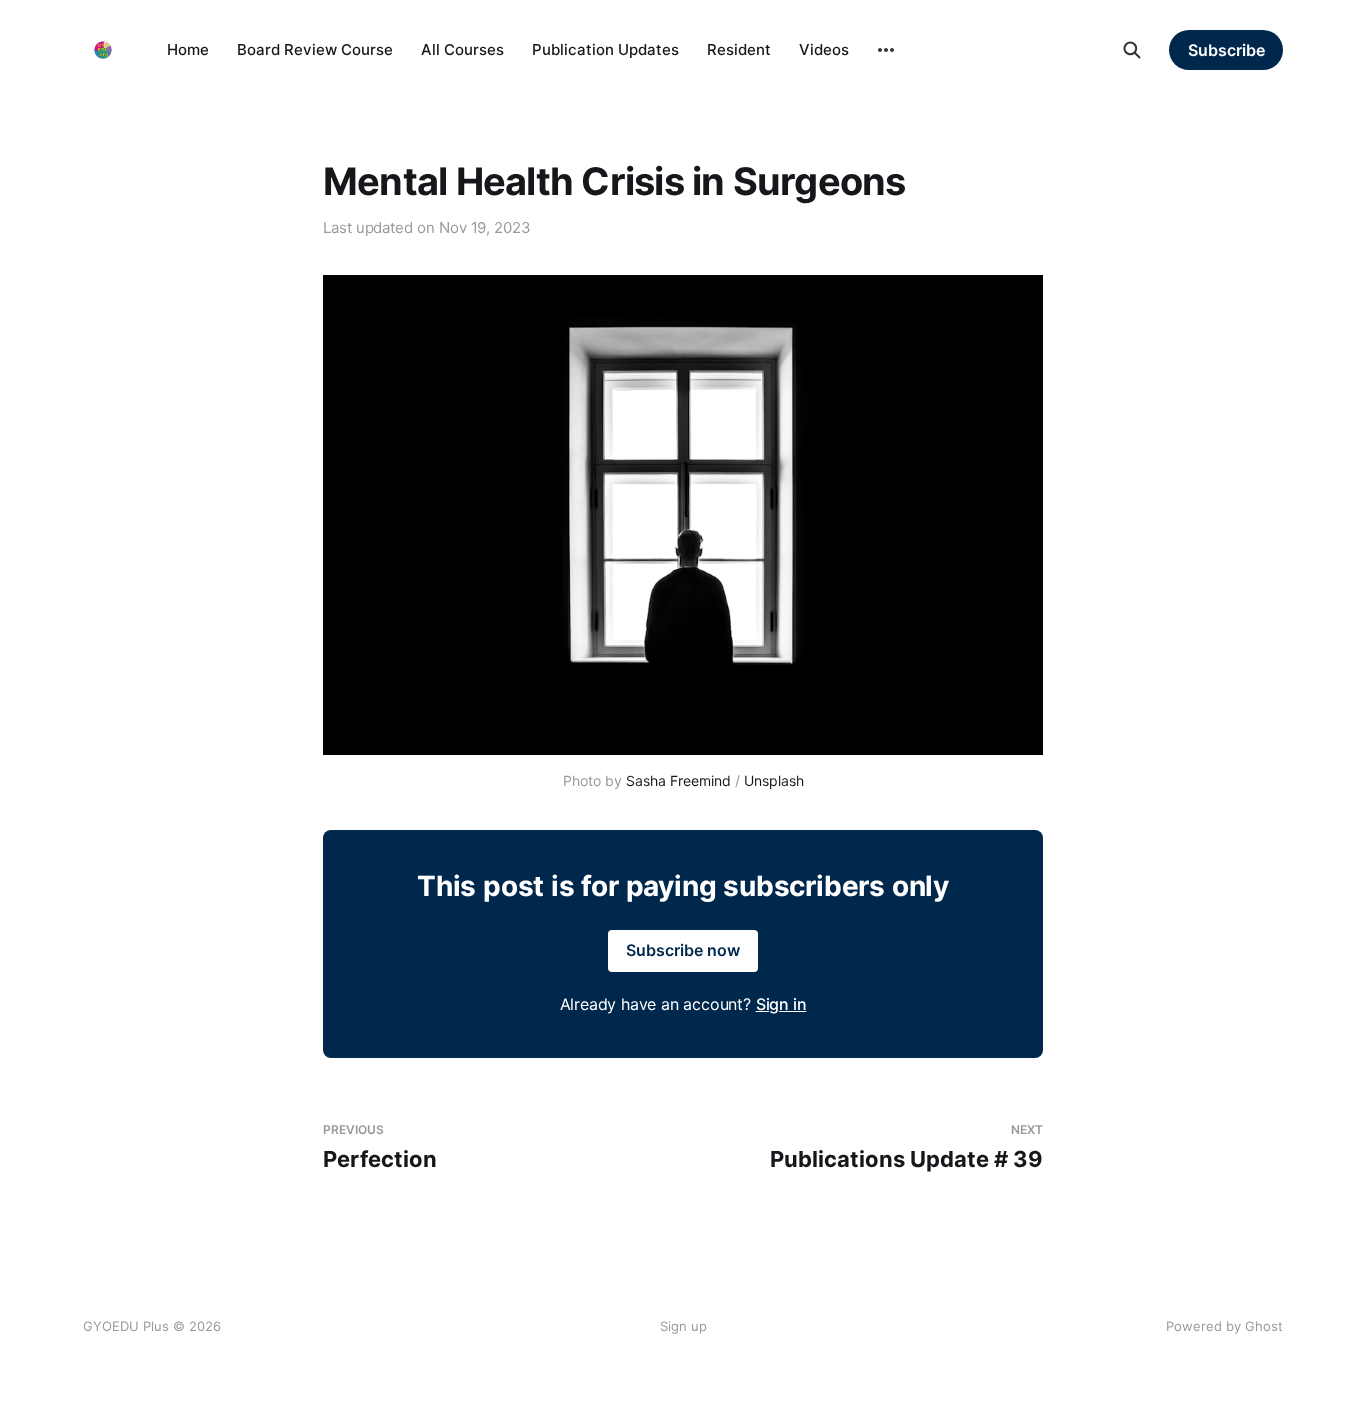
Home (188, 49)
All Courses (462, 49)
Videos (824, 49)
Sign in (781, 1004)
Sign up (683, 1326)
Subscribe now (683, 950)
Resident (739, 49)
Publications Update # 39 (906, 1147)
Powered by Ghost (1224, 1326)
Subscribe (1226, 50)
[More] (886, 50)
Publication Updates (605, 49)
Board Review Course (315, 49)
